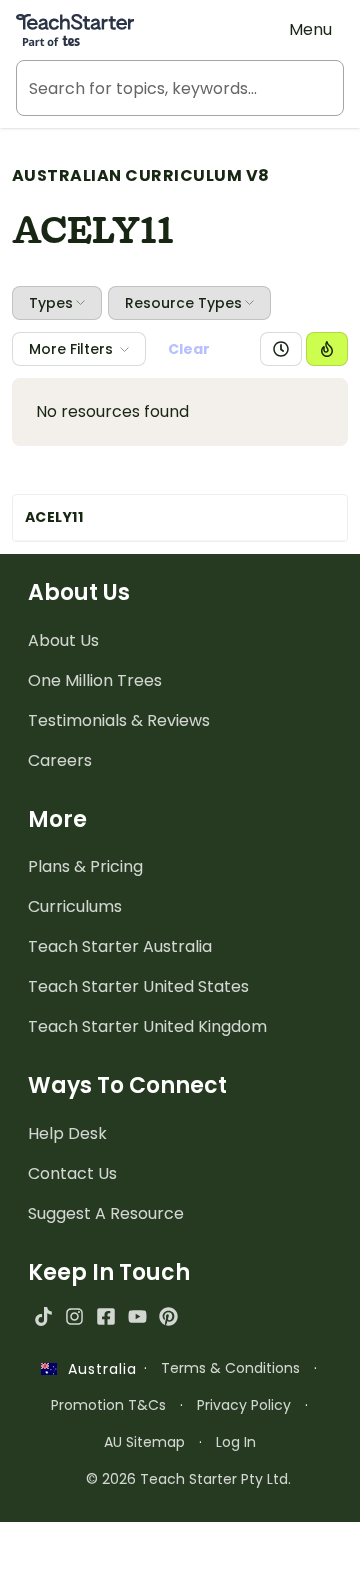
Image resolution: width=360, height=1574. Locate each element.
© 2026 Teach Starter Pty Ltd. (188, 1479)
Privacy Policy (244, 1405)
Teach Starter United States (138, 986)
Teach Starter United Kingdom (147, 1026)
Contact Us (72, 1173)
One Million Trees (95, 680)
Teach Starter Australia (120, 946)
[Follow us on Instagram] (74, 1316)
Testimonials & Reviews (119, 720)
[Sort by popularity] (327, 349)
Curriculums (75, 906)
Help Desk (67, 1133)
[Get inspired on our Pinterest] (168, 1316)
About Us (63, 640)
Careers (60, 760)
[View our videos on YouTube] (137, 1316)
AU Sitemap (144, 1442)
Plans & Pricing (85, 866)
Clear (189, 349)
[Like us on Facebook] (105, 1316)
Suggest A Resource (106, 1213)
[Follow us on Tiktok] (43, 1316)
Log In (236, 1442)
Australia (97, 1369)
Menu (310, 29)
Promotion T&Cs (108, 1405)
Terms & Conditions (230, 1368)
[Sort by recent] (281, 349)
